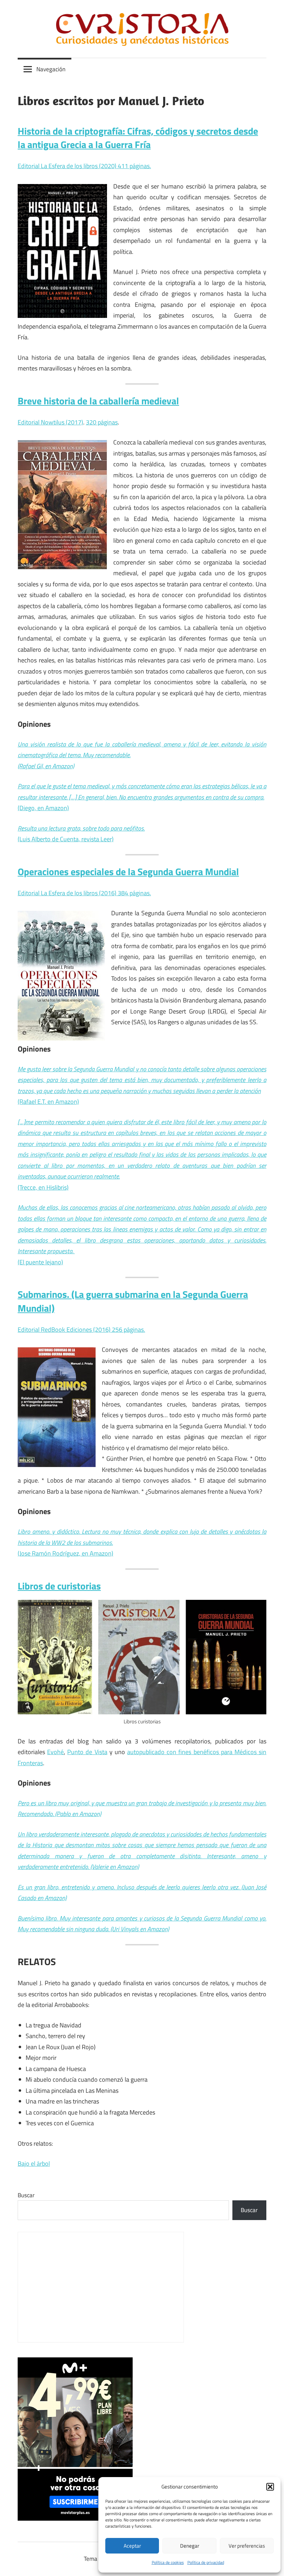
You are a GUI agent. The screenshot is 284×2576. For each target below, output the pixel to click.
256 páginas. (128, 1330)
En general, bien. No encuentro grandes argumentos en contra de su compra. (171, 797)
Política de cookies (168, 2562)
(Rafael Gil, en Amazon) (46, 766)
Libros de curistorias (59, 1586)
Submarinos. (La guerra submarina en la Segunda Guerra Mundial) (133, 1301)
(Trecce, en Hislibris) (142, 1155)
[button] (270, 2487)
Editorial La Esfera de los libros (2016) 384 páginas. (84, 893)
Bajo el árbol (34, 2164)
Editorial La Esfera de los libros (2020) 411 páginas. (84, 166)
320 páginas (102, 422)
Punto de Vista (87, 1752)
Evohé (55, 1752)
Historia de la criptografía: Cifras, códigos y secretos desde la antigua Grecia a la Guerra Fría (138, 138)
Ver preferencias (247, 2546)
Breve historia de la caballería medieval (98, 401)
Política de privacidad (206, 2562)
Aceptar (132, 2546)
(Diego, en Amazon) (43, 808)
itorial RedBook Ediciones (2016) (68, 1330)
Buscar (26, 2195)
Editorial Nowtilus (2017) (50, 422)
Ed (21, 1330)
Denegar (190, 2546)
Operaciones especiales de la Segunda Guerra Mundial (128, 872)
